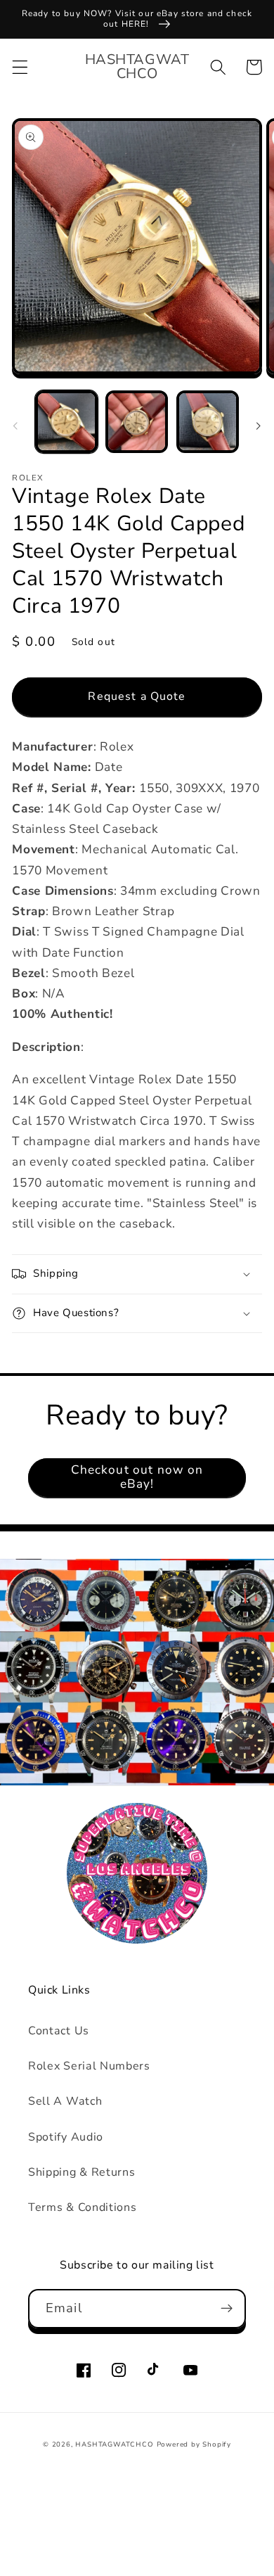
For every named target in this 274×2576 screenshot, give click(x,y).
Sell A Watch (65, 2101)
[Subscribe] (227, 2309)
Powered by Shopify (194, 2444)
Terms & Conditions (82, 2207)
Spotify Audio (66, 2137)
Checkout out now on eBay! (137, 1477)
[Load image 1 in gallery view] (66, 422)
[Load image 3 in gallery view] (208, 422)
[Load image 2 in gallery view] (137, 422)
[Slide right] (259, 426)
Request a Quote (137, 696)
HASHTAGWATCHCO (114, 2444)
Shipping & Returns (81, 2172)
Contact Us (59, 2031)
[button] (20, 67)
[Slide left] (15, 426)
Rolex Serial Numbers (89, 2066)
